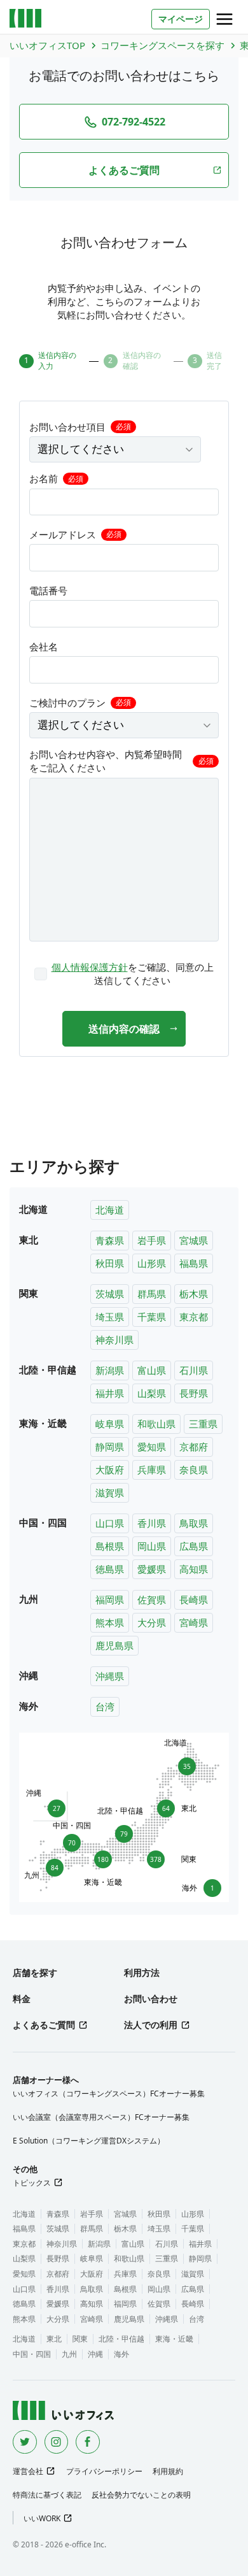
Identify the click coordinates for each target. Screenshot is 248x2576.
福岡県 (110, 1599)
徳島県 (110, 1569)
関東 (80, 2339)
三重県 (203, 1424)
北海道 (110, 1210)
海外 (121, 2354)
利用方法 (142, 1972)
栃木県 (194, 1294)
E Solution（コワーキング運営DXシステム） (89, 2141)
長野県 (194, 1393)
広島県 (194, 1546)
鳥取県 (194, 1523)
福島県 (194, 1263)
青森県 (110, 1240)
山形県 (152, 1263)
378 (157, 1859)
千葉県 (152, 1317)
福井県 (110, 1393)
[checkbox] (124, 974)
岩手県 (152, 1240)
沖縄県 (110, 1676)
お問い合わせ (151, 1999)
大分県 (152, 1622)
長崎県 (194, 1599)
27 (54, 1806)
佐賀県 (152, 1599)
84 (52, 1870)
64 (169, 1808)
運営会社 (28, 2471)
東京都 (194, 1317)
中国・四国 (32, 2354)
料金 (22, 1999)
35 (184, 1764)
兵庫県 (152, 1470)
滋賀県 (110, 1492)
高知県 (194, 1569)
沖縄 (95, 2354)
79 (124, 1832)
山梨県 (152, 1393)
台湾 (105, 1707)
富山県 (152, 1370)
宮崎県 (194, 1622)
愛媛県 (152, 1569)
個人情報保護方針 (90, 967)
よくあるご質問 (44, 2025)
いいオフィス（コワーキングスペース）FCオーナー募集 (109, 2093)
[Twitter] (25, 2442)
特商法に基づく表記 (47, 2495)
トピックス (32, 2183)
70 (72, 1841)
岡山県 (152, 1546)
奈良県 (194, 1470)
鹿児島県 (114, 1645)
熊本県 (110, 1622)
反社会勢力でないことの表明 (141, 2495)
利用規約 (168, 2471)
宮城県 (194, 1240)
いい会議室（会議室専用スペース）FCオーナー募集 (101, 2117)
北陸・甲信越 (121, 2339)
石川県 (194, 1370)
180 (103, 1862)
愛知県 (152, 1447)
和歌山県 (156, 1424)
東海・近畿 (174, 2339)
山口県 (110, 1523)
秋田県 (110, 1263)
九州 (69, 2354)
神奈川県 (114, 1340)
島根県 (110, 1546)
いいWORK (42, 2518)
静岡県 (110, 1447)
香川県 (152, 1523)
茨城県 (110, 1294)
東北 (54, 2339)
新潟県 (110, 1370)
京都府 (194, 1447)
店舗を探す (35, 1972)
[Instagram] (57, 2442)
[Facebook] (88, 2442)
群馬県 (152, 1294)
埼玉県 (110, 1317)
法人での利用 (151, 2025)
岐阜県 (110, 1424)
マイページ (181, 19)
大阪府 (110, 1470)
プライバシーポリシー (104, 2471)
